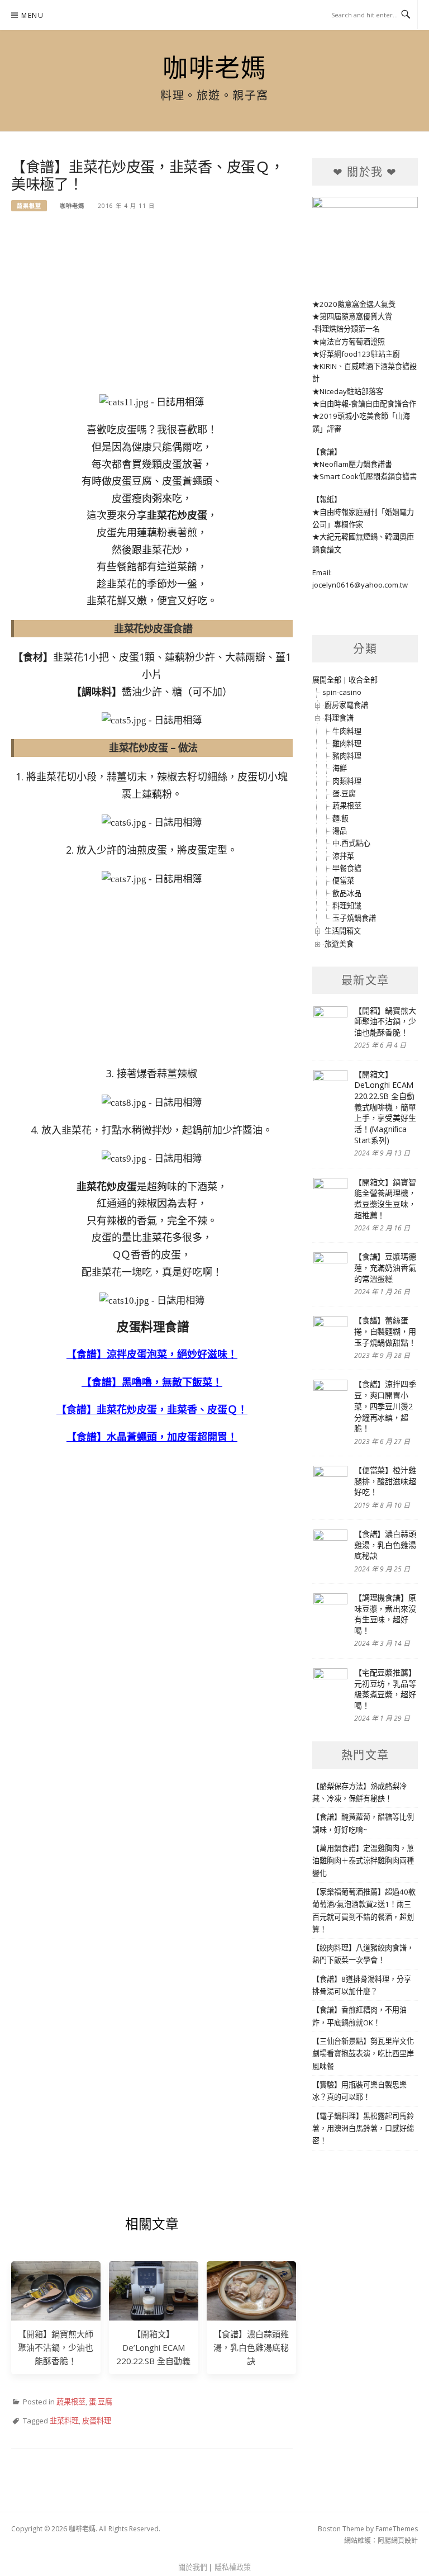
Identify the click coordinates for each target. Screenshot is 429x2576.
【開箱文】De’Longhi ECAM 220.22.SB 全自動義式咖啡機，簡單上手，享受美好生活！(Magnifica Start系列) (385, 1107)
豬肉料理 (347, 756)
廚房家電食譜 (346, 705)
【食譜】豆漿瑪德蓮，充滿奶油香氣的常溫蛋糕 (385, 1267)
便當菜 (343, 880)
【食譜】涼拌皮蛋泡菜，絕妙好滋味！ (152, 1354)
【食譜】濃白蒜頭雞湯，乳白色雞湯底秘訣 (251, 2347)
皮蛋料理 (97, 2421)
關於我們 (193, 2567)
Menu (32, 15)
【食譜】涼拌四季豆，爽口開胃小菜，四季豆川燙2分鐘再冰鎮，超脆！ (385, 1406)
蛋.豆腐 (101, 2402)
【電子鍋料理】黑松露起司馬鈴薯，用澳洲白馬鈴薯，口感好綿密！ (363, 2128)
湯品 (340, 831)
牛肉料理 (347, 731)
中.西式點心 (351, 843)
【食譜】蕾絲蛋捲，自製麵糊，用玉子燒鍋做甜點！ (385, 1331)
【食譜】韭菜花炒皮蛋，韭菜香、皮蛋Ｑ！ (152, 1409)
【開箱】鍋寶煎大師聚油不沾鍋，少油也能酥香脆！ (56, 2347)
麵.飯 (340, 818)
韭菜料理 (64, 2421)
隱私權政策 (233, 2567)
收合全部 (363, 680)
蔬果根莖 (29, 206)
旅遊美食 (339, 944)
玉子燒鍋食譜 (354, 918)
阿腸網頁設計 (398, 2541)
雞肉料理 (347, 744)
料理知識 (347, 906)
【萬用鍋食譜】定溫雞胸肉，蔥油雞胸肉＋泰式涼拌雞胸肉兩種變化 (363, 1861)
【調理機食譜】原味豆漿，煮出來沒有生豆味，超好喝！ (385, 1614)
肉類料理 (347, 781)
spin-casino (342, 692)
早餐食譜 (347, 868)
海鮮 (340, 768)
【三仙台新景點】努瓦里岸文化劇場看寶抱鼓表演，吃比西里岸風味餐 (363, 2054)
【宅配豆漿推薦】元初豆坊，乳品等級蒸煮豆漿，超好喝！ (385, 1689)
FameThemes (397, 2529)
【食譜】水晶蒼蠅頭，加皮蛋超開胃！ (152, 1437)
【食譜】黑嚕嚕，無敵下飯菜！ (152, 1382)
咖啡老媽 (214, 68)
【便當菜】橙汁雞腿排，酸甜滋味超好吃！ (385, 1481)
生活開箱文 (343, 931)
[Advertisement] (152, 309)
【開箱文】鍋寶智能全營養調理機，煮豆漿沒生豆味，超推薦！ (385, 1199)
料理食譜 (339, 718)
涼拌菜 (343, 856)
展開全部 (327, 680)
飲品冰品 (347, 893)
